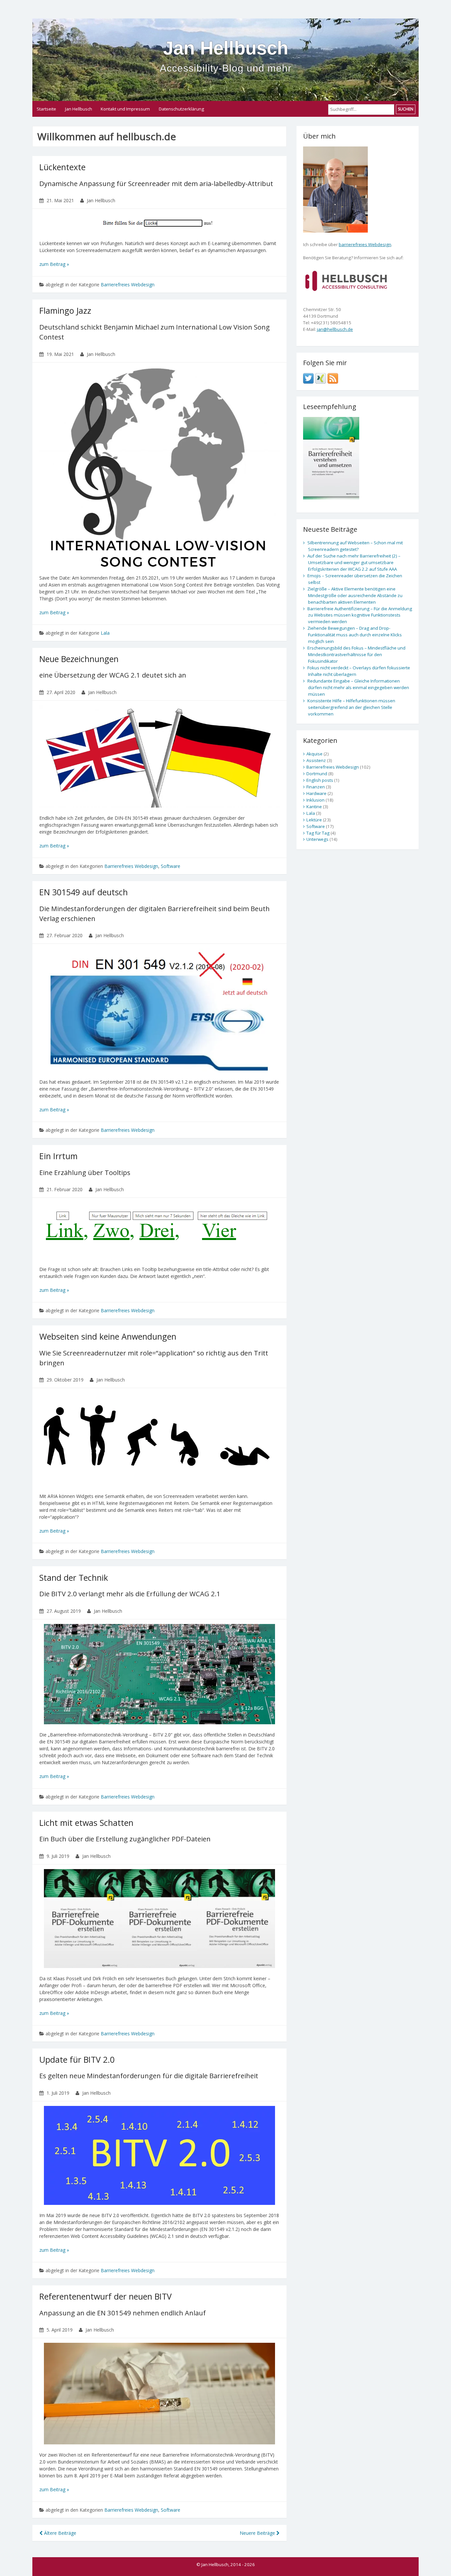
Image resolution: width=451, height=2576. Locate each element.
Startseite (46, 109)
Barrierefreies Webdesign (128, 285)
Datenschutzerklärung (181, 109)
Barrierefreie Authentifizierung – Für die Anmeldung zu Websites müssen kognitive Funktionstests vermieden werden (360, 615)
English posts (320, 780)
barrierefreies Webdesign (365, 244)
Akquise (314, 754)
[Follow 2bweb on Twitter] (308, 378)
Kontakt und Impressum (125, 109)
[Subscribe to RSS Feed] (333, 378)
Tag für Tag (318, 833)
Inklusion (315, 800)
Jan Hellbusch (79, 109)
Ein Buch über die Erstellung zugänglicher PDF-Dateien (125, 1839)
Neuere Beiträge (258, 2533)
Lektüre (314, 820)
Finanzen (316, 787)
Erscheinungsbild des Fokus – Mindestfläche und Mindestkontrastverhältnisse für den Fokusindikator (356, 654)
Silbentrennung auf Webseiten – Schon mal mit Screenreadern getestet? (355, 546)
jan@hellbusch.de (335, 329)
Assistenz (316, 760)
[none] (346, 280)
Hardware (316, 793)
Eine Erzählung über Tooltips (85, 1172)
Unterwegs (317, 839)
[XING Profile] (321, 378)
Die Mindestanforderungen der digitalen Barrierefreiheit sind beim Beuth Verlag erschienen (155, 913)
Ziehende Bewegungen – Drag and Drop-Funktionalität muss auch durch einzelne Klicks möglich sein (355, 635)
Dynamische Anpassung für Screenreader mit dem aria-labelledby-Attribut (156, 183)
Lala (105, 633)
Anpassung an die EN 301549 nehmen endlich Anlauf (122, 2313)
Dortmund (317, 774)
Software (171, 866)
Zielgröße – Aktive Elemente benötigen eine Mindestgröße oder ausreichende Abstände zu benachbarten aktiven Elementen (355, 595)
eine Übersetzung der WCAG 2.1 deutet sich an (113, 675)
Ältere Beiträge (59, 2533)
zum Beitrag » (54, 264)
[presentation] (159, 223)
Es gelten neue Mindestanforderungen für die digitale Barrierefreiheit (149, 2076)
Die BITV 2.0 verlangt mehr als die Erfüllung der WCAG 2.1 (130, 1594)
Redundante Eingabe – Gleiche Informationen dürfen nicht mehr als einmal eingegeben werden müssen (358, 687)
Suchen (406, 109)
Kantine (314, 807)
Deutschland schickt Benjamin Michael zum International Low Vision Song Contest (155, 332)
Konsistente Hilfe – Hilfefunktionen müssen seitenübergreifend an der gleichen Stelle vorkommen (351, 707)
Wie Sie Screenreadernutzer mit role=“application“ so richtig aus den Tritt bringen (154, 1358)
